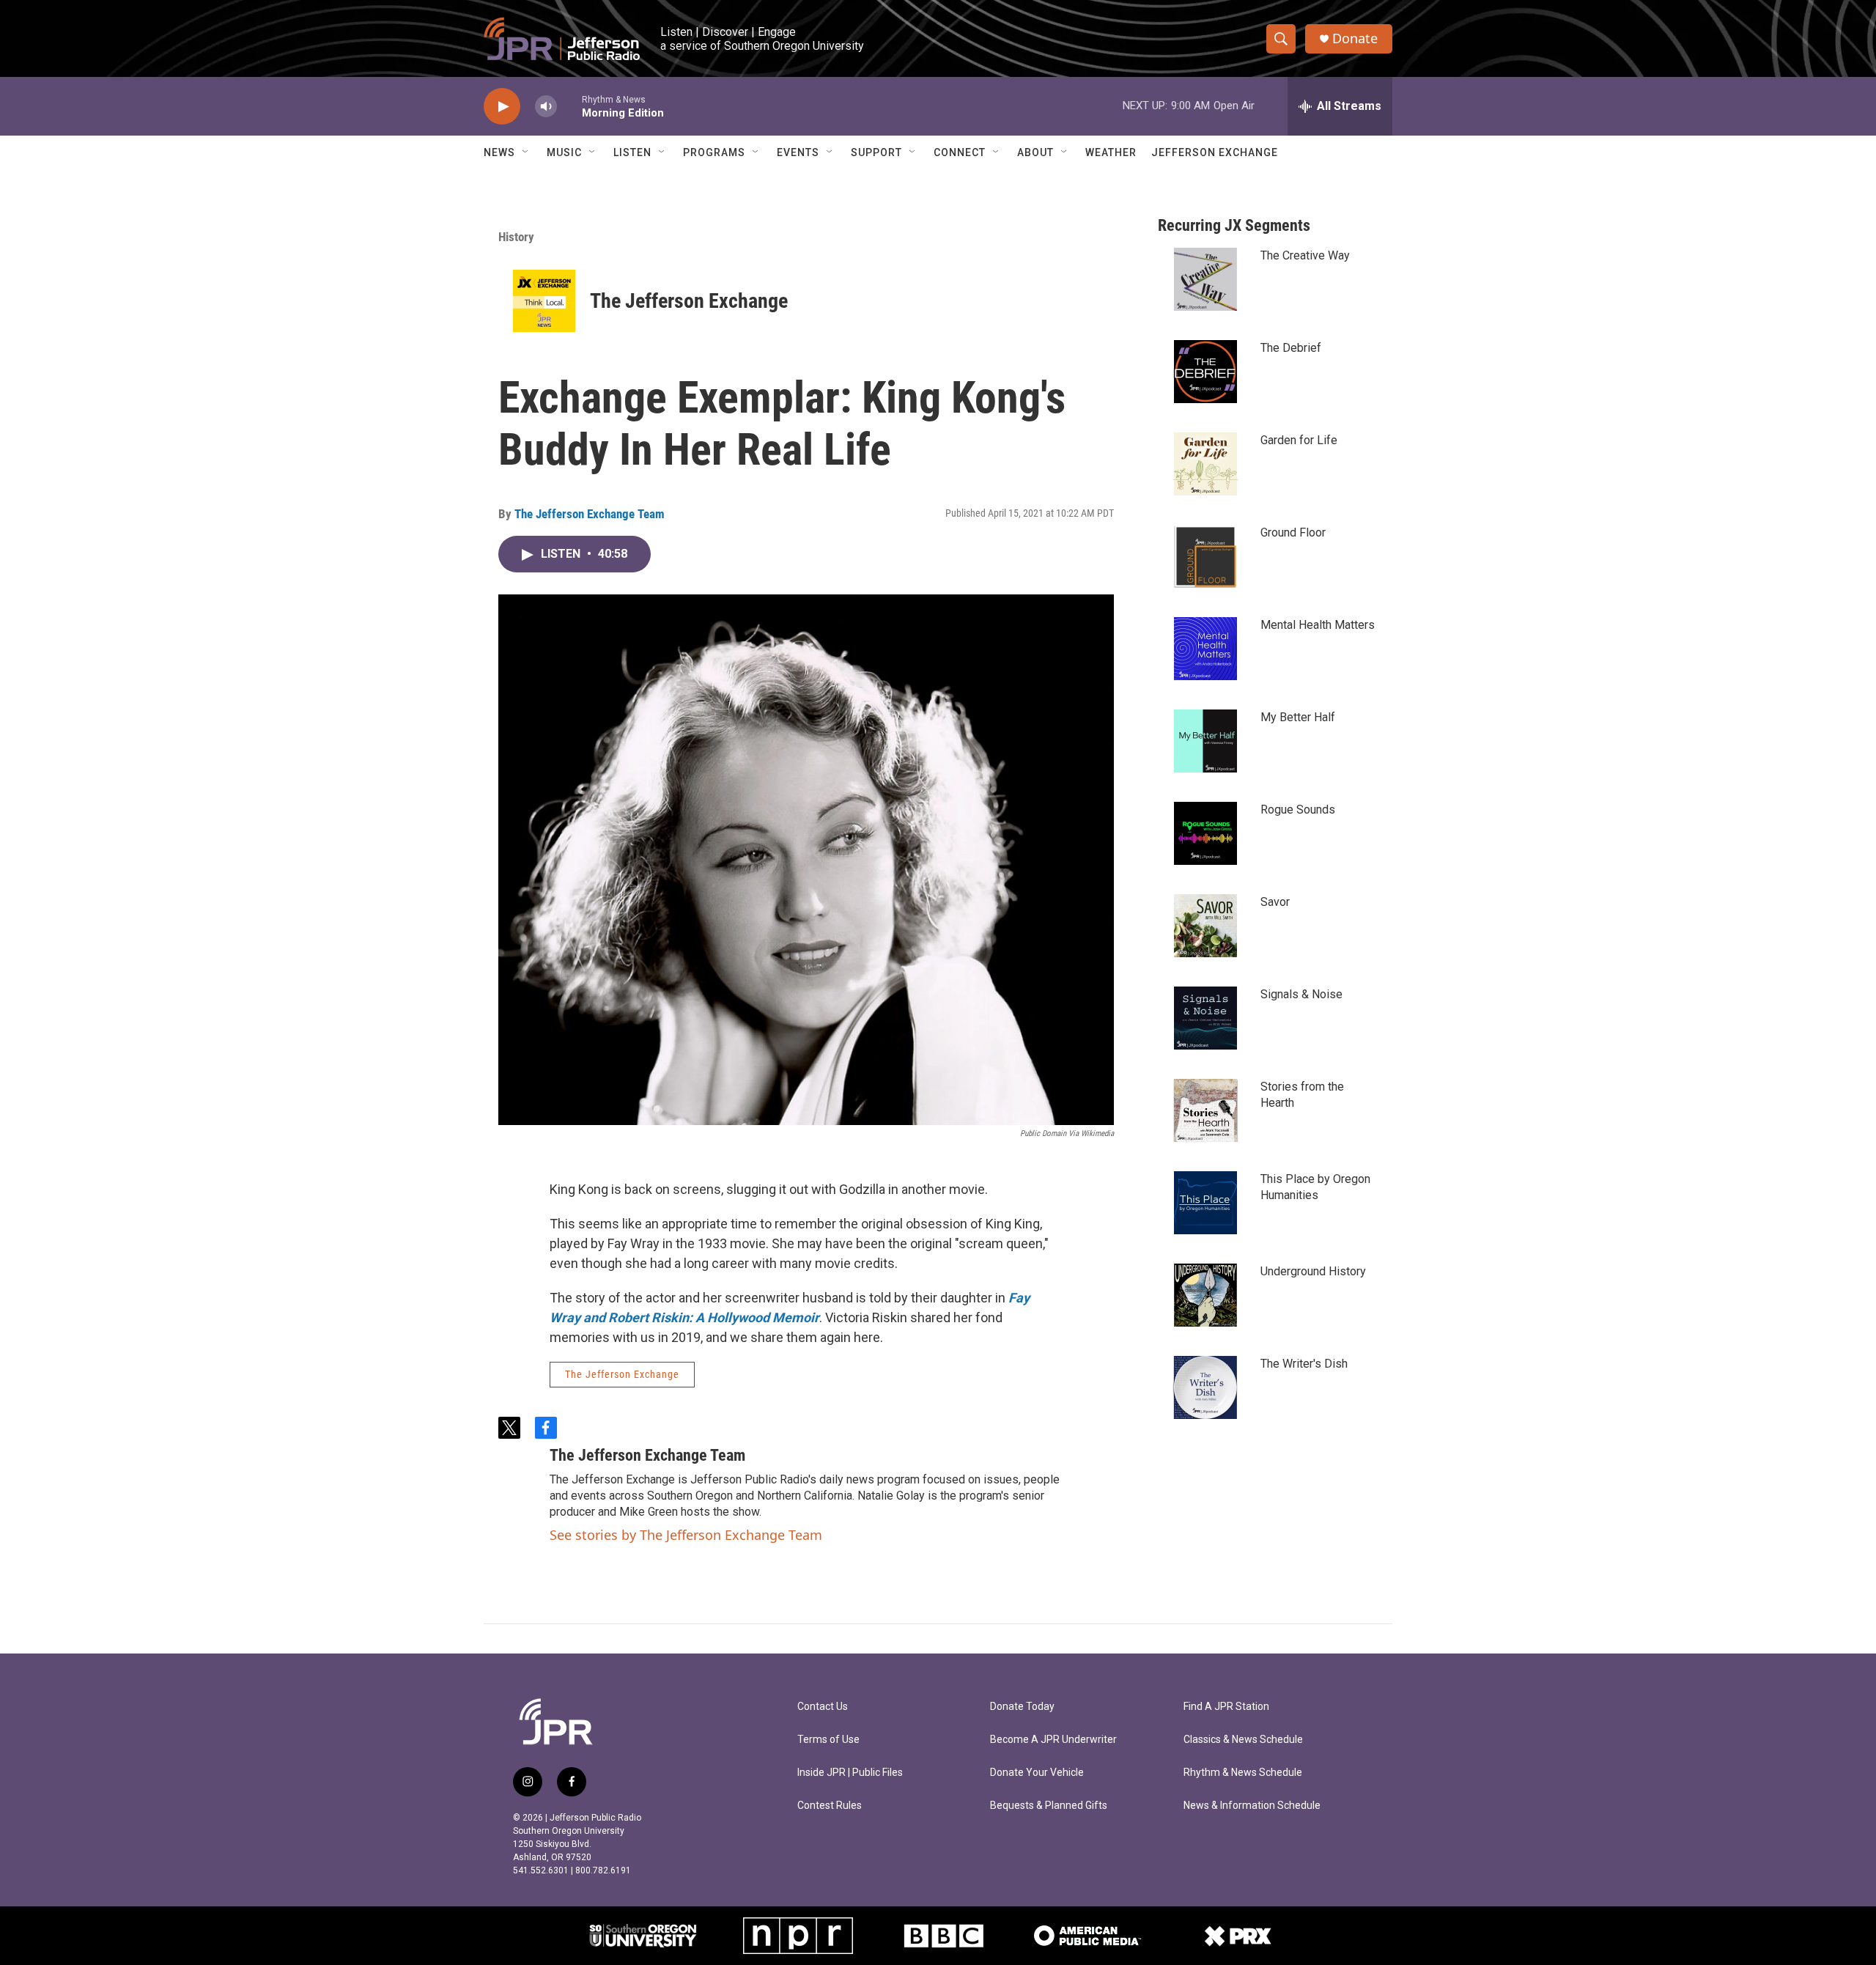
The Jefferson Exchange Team (590, 514)
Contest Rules (830, 1806)
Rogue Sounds (1298, 810)
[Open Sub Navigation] (526, 152)
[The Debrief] (1205, 372)
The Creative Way (1305, 255)
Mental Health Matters (1318, 625)
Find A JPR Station (1226, 1707)
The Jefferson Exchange (689, 301)
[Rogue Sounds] (1205, 833)
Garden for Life (1299, 440)
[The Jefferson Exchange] (544, 301)
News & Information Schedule (1252, 1806)
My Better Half (1298, 717)
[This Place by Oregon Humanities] (1205, 1203)
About (1035, 152)
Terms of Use (828, 1740)
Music (564, 152)
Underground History (1313, 1271)
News (499, 152)
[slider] (569, 106)
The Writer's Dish (1304, 1364)
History (516, 237)
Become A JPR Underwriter (1053, 1740)
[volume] (546, 107)
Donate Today (1022, 1707)
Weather (1111, 152)
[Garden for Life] (1205, 464)
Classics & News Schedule (1243, 1740)
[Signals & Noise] (1205, 1018)
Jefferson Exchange (1215, 152)
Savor (1275, 902)
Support (876, 152)
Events (798, 152)
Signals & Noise (1301, 994)
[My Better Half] (1205, 741)
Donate (1355, 38)
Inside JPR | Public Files (850, 1773)
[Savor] (1205, 926)
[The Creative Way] (1205, 279)
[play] (502, 107)
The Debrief (1291, 348)
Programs (714, 152)
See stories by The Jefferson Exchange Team (686, 1535)
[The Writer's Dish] (1205, 1387)
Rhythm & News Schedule (1243, 1773)
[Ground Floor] (1205, 556)
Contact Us (823, 1707)
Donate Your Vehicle (1037, 1773)
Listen (632, 152)
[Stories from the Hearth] (1205, 1110)
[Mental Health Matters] (1205, 649)
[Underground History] (1205, 1295)
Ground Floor (1293, 532)
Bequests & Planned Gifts (1049, 1806)
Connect (960, 152)
